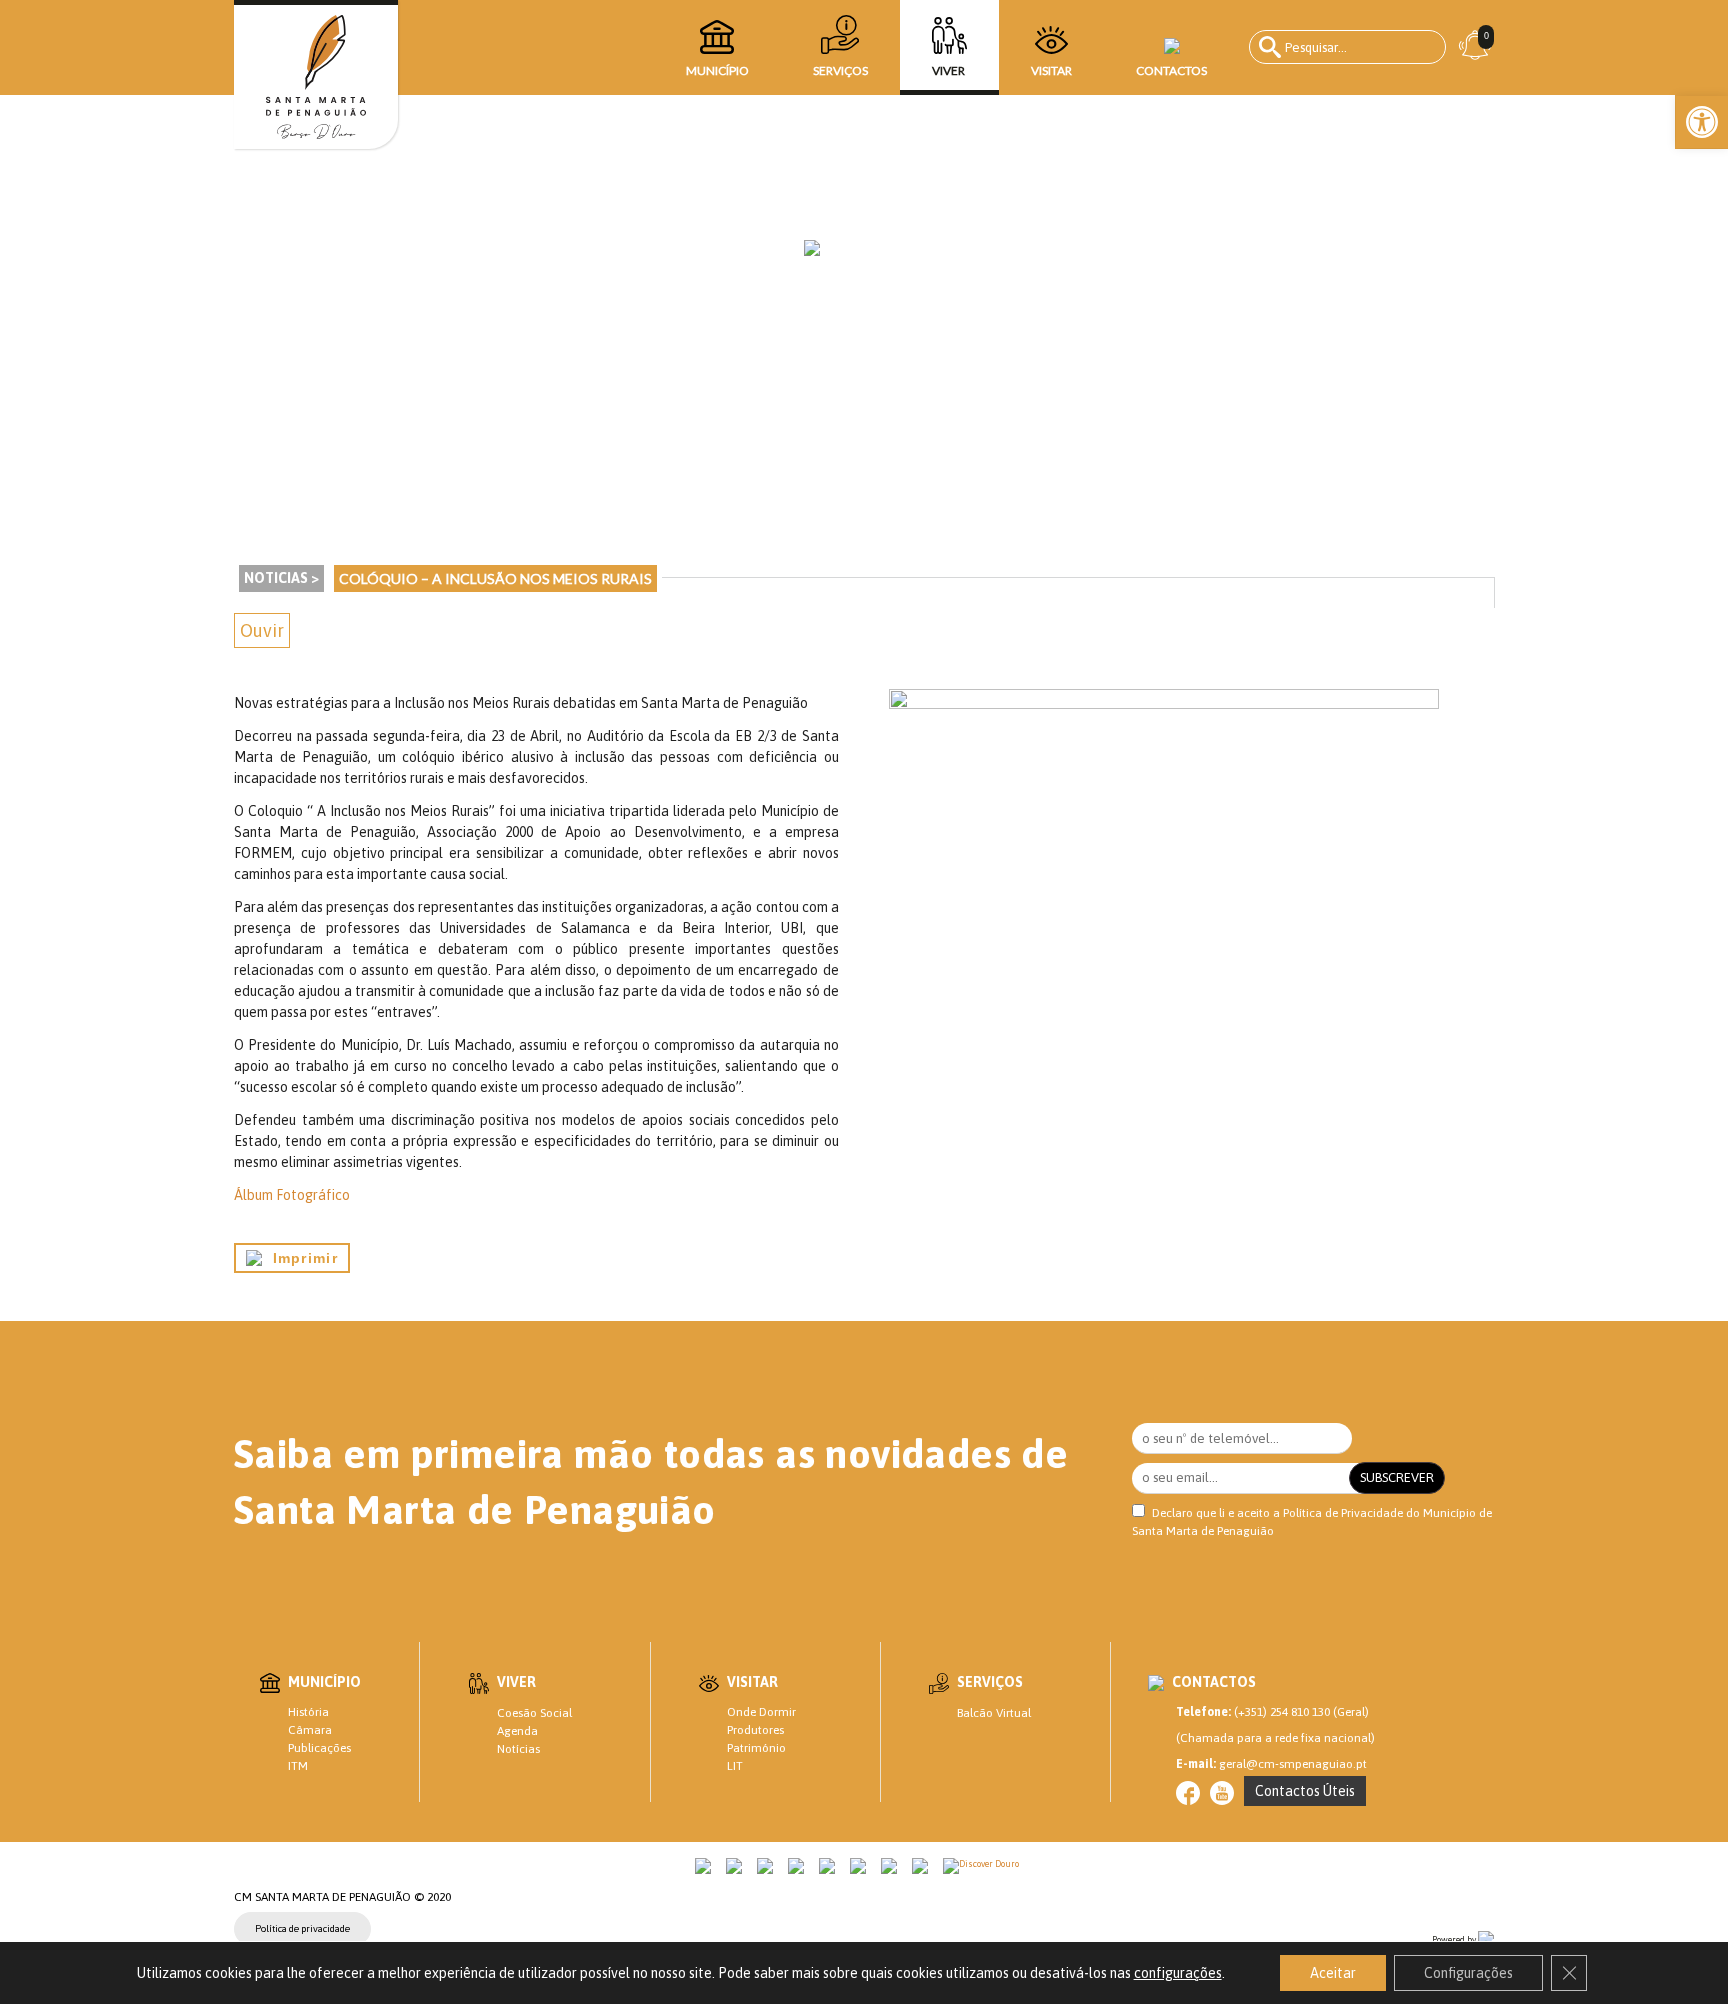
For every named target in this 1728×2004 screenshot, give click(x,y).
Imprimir (300, 1258)
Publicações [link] (319, 1748)
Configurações (1468, 1973)
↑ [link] (1672, 1947)
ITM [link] (298, 1766)
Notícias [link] (518, 1749)
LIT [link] (735, 1766)
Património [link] (756, 1748)
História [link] (308, 1712)
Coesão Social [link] (534, 1713)
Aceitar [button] (1333, 1973)
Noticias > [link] (281, 578)
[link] (1702, 122)
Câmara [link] (310, 1730)
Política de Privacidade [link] (1343, 1513)
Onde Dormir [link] (761, 1712)
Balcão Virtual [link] (994, 1713)
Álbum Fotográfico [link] (292, 1195)
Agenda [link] (517, 1731)
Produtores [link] (755, 1730)
